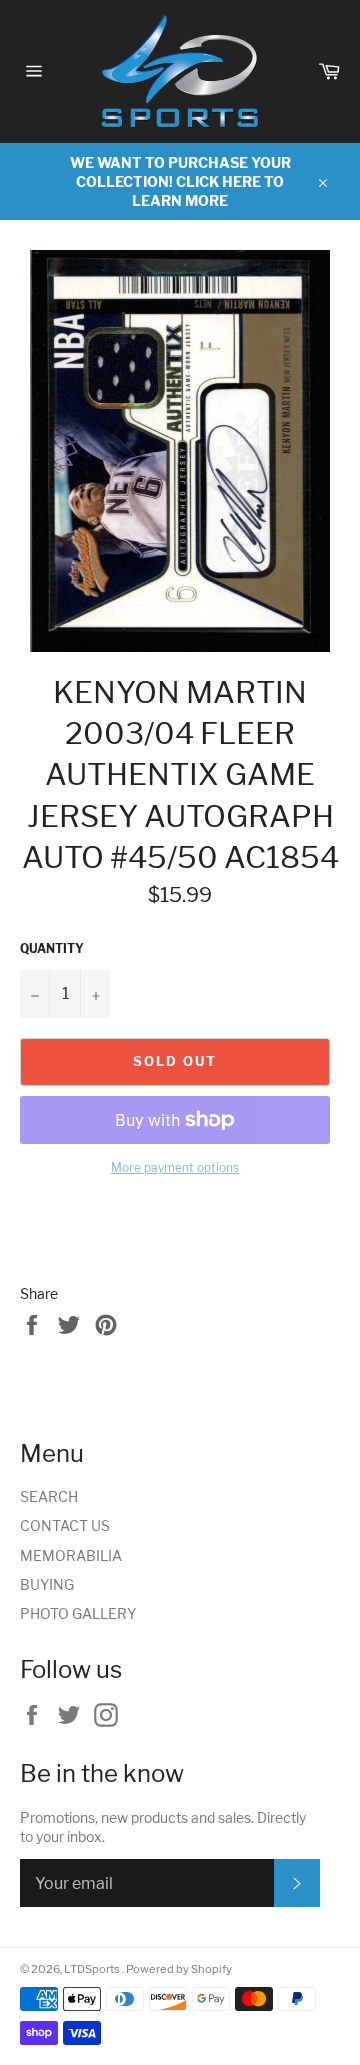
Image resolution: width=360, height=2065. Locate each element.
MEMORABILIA (71, 1555)
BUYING (47, 1584)
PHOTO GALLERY (78, 1613)
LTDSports (93, 1969)
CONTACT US (65, 1525)
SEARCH (49, 1496)
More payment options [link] (175, 1167)
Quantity (52, 948)
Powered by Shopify (179, 1969)
